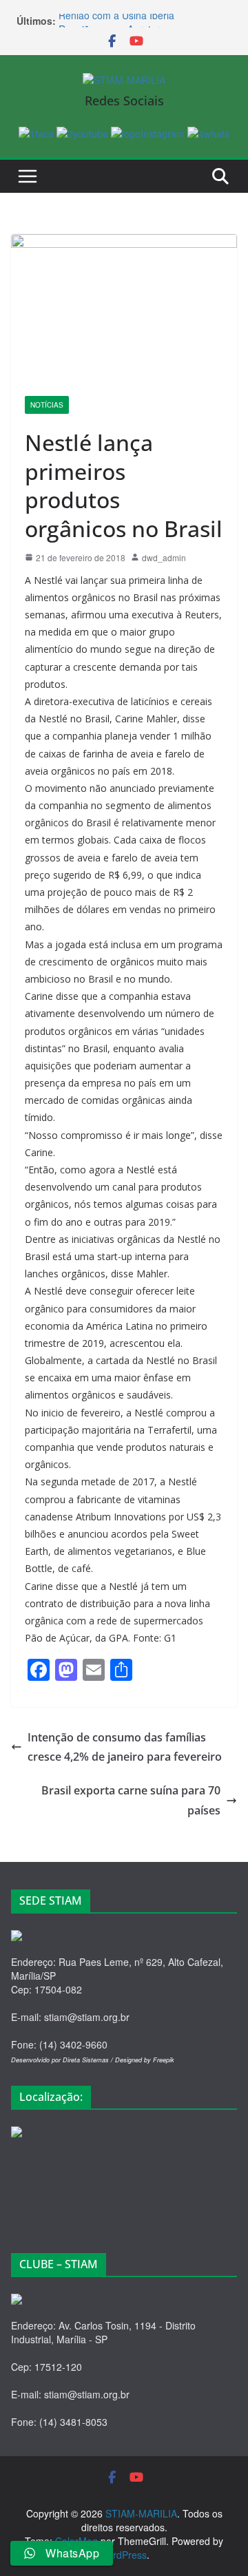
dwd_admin (164, 557)
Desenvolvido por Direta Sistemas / (63, 2060)
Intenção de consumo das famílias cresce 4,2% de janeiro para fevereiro (125, 1747)
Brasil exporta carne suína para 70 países (131, 1800)
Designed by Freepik (145, 2060)
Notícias (47, 405)
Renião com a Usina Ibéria (116, 20)
